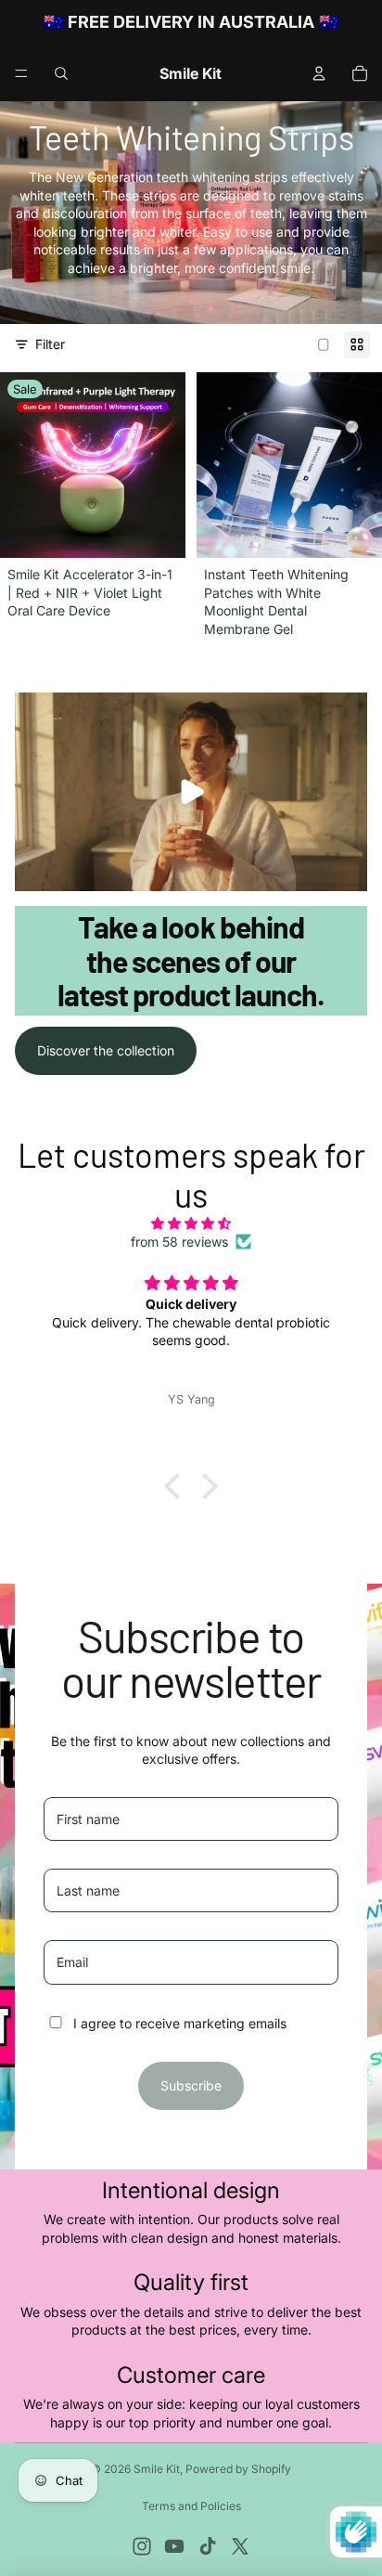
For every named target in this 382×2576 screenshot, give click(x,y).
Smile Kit (157, 2469)
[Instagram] (142, 2546)
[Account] (319, 73)
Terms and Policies (191, 2506)
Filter (50, 344)
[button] (177, 1486)
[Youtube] (174, 2546)
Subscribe (191, 2085)
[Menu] (21, 73)
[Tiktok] (208, 2546)
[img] (191, 1223)
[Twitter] (240, 2546)
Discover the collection (106, 1050)
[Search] (61, 73)
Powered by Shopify (238, 2469)
